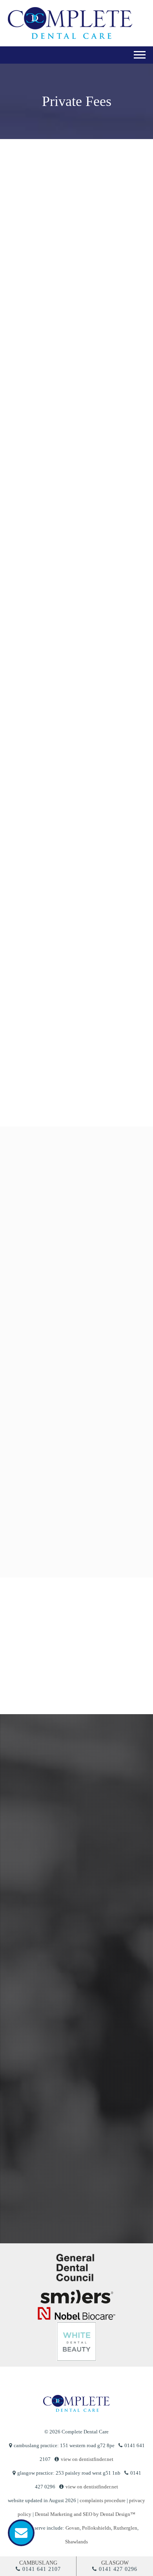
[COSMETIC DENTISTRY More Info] (75, 1289)
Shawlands (76, 2542)
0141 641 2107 (42, 2569)
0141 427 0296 (118, 2569)
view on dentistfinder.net (87, 2459)
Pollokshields (97, 2528)
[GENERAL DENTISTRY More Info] (75, 1206)
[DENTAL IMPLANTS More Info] (75, 1535)
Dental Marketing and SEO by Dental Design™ (85, 2514)
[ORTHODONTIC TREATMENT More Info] (75, 1453)
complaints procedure (103, 2500)
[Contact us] (21, 2533)
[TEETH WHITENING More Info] (75, 1371)
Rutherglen (125, 2528)
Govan (73, 2528)
